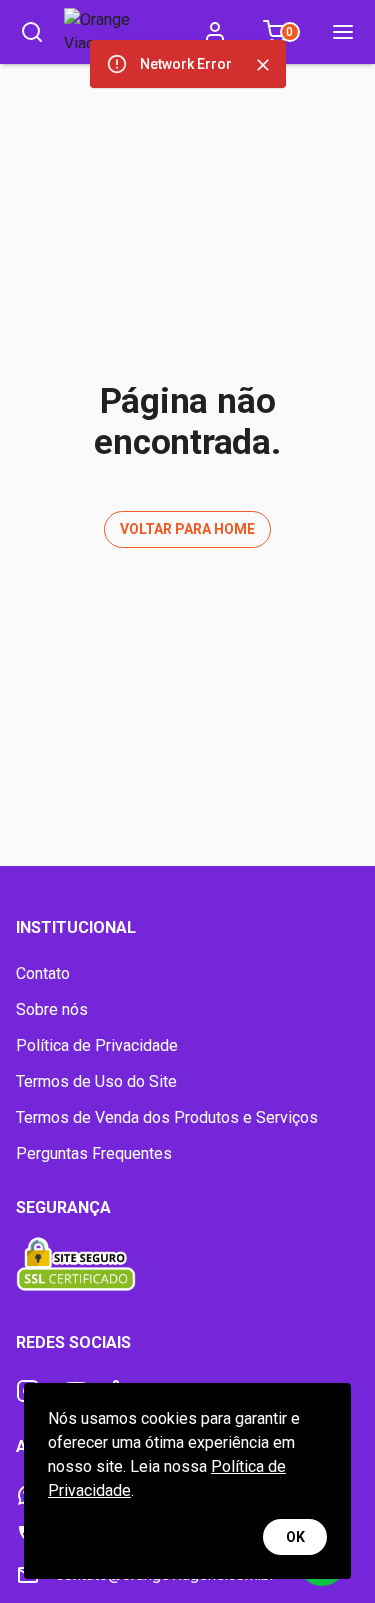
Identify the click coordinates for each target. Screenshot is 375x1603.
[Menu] (343, 32)
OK (295, 1537)
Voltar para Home (187, 529)
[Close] (263, 65)
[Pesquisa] (32, 32)
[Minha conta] (215, 32)
